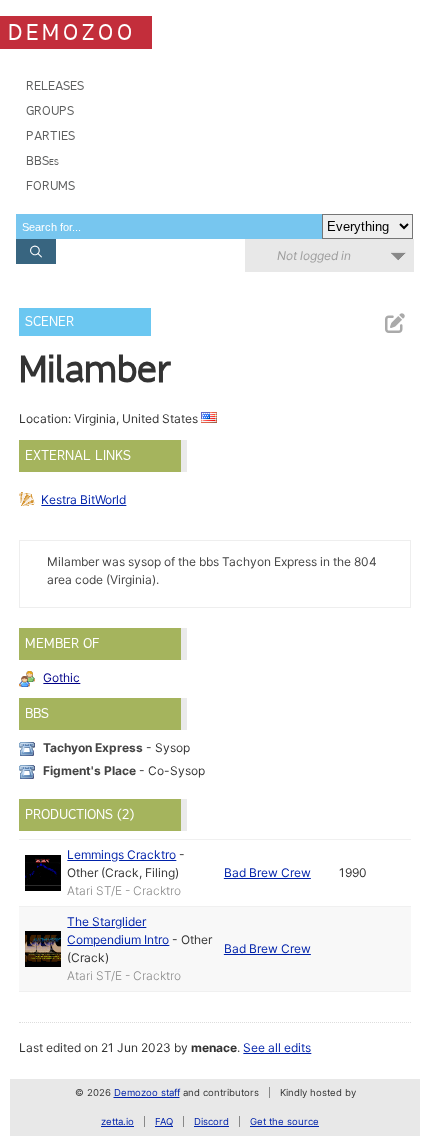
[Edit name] (394, 323)
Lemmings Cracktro (121, 854)
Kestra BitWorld (83, 499)
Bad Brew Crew (267, 872)
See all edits (277, 1047)
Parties (50, 135)
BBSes (42, 160)
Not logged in (314, 255)
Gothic (61, 677)
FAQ (164, 1121)
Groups (50, 110)
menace (214, 1047)
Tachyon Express (93, 747)
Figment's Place (89, 770)
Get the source (284, 1121)
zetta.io (117, 1121)
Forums (50, 185)
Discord (211, 1121)
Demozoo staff (147, 1092)
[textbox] (169, 226)
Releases (55, 85)
